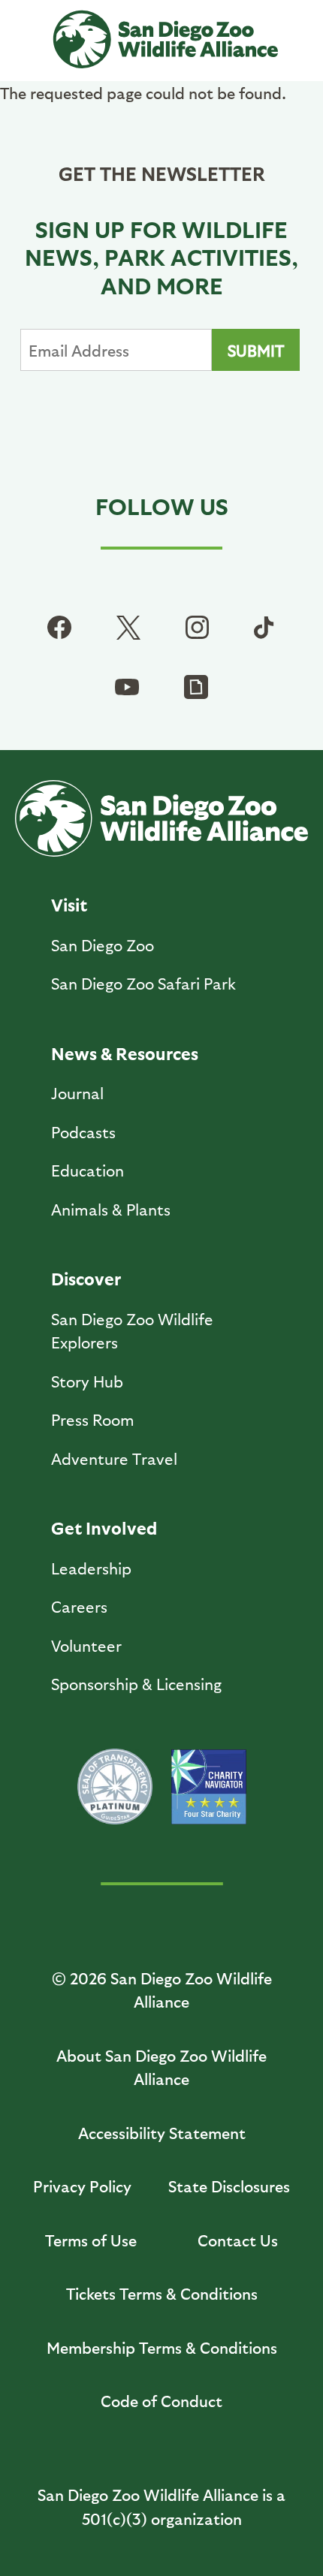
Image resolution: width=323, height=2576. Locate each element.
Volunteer (86, 1645)
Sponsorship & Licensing (136, 1684)
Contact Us (238, 2240)
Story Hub (87, 1381)
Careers (79, 1606)
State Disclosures (229, 2186)
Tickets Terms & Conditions (162, 2293)
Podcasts (83, 1132)
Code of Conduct (161, 2401)
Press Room (93, 1419)
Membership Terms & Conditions (162, 2347)
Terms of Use (91, 2240)
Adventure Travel (114, 1458)
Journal (77, 1093)
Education (88, 1170)
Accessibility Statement (162, 2133)
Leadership (91, 1568)
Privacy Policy (82, 2186)
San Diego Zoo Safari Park (143, 983)
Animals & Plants (111, 1209)
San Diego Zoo (103, 945)
